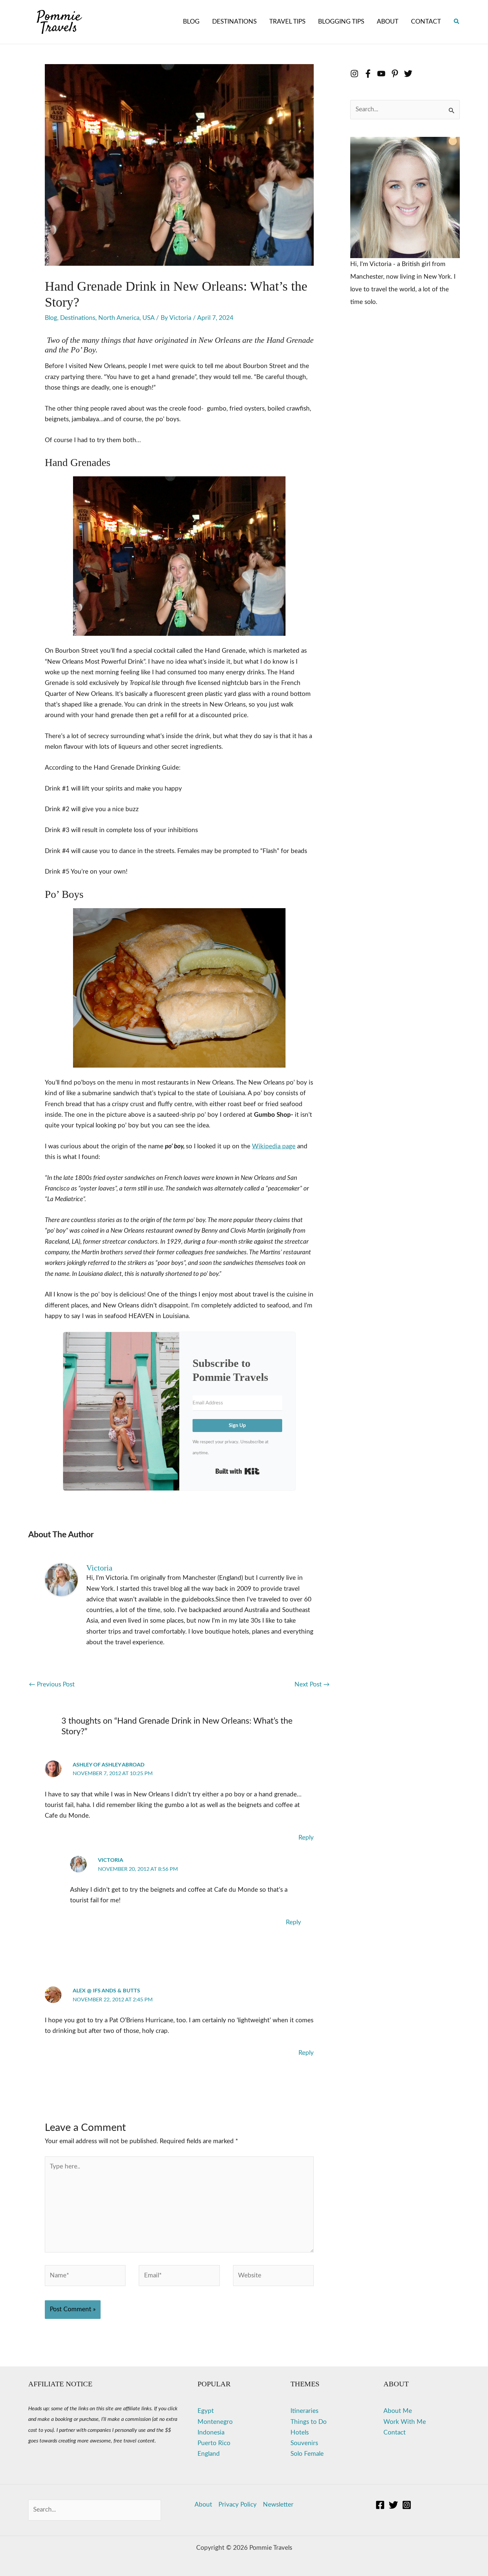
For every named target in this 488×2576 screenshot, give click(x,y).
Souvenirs (304, 2443)
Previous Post (52, 1685)
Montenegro (215, 2422)
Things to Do (309, 2422)
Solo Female (307, 2454)
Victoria (111, 1860)
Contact (395, 2433)
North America (119, 318)
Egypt (206, 2411)
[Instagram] (407, 2505)
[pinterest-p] (398, 74)
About (203, 2505)
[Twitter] (393, 2505)
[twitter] (409, 74)
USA (148, 318)
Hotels (300, 2433)
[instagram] (357, 74)
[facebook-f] (371, 74)
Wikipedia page (274, 1146)
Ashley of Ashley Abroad (109, 1765)
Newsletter (278, 2505)
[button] (457, 22)
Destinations (78, 318)
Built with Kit (238, 1471)
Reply (306, 1838)
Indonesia (211, 2433)
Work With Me (405, 2422)
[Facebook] (380, 2505)
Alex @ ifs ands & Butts (106, 1991)
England (209, 2454)
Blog (51, 318)
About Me (398, 2411)
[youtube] (384, 74)
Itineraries (304, 2411)
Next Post (312, 1685)
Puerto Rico (214, 2443)
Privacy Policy (238, 2505)
